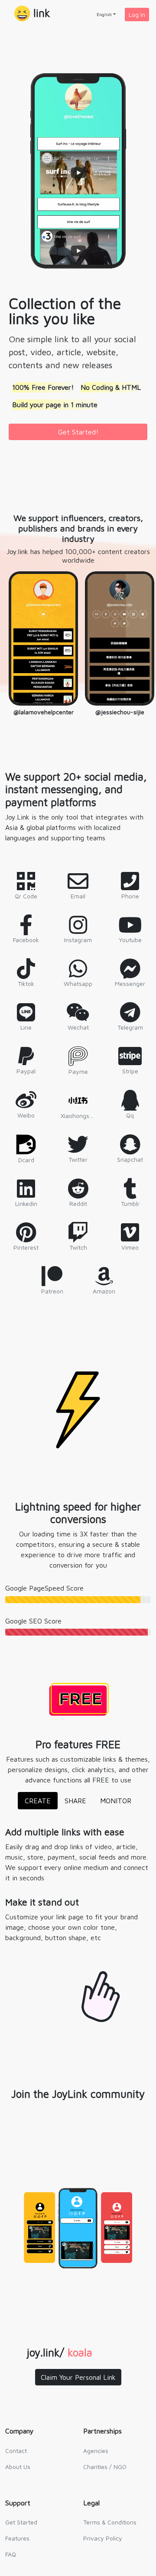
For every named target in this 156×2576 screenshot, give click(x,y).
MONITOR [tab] (116, 1801)
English (104, 14)
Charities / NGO (105, 2467)
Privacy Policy (103, 2538)
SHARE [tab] (75, 1801)
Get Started (21, 2522)
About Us (18, 2467)
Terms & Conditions (110, 2522)
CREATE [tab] (38, 1801)
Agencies (96, 2451)
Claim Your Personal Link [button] (78, 2377)
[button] (32, 14)
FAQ (11, 2554)
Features (17, 2538)
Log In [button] (137, 15)
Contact (16, 2451)
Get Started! (78, 432)
